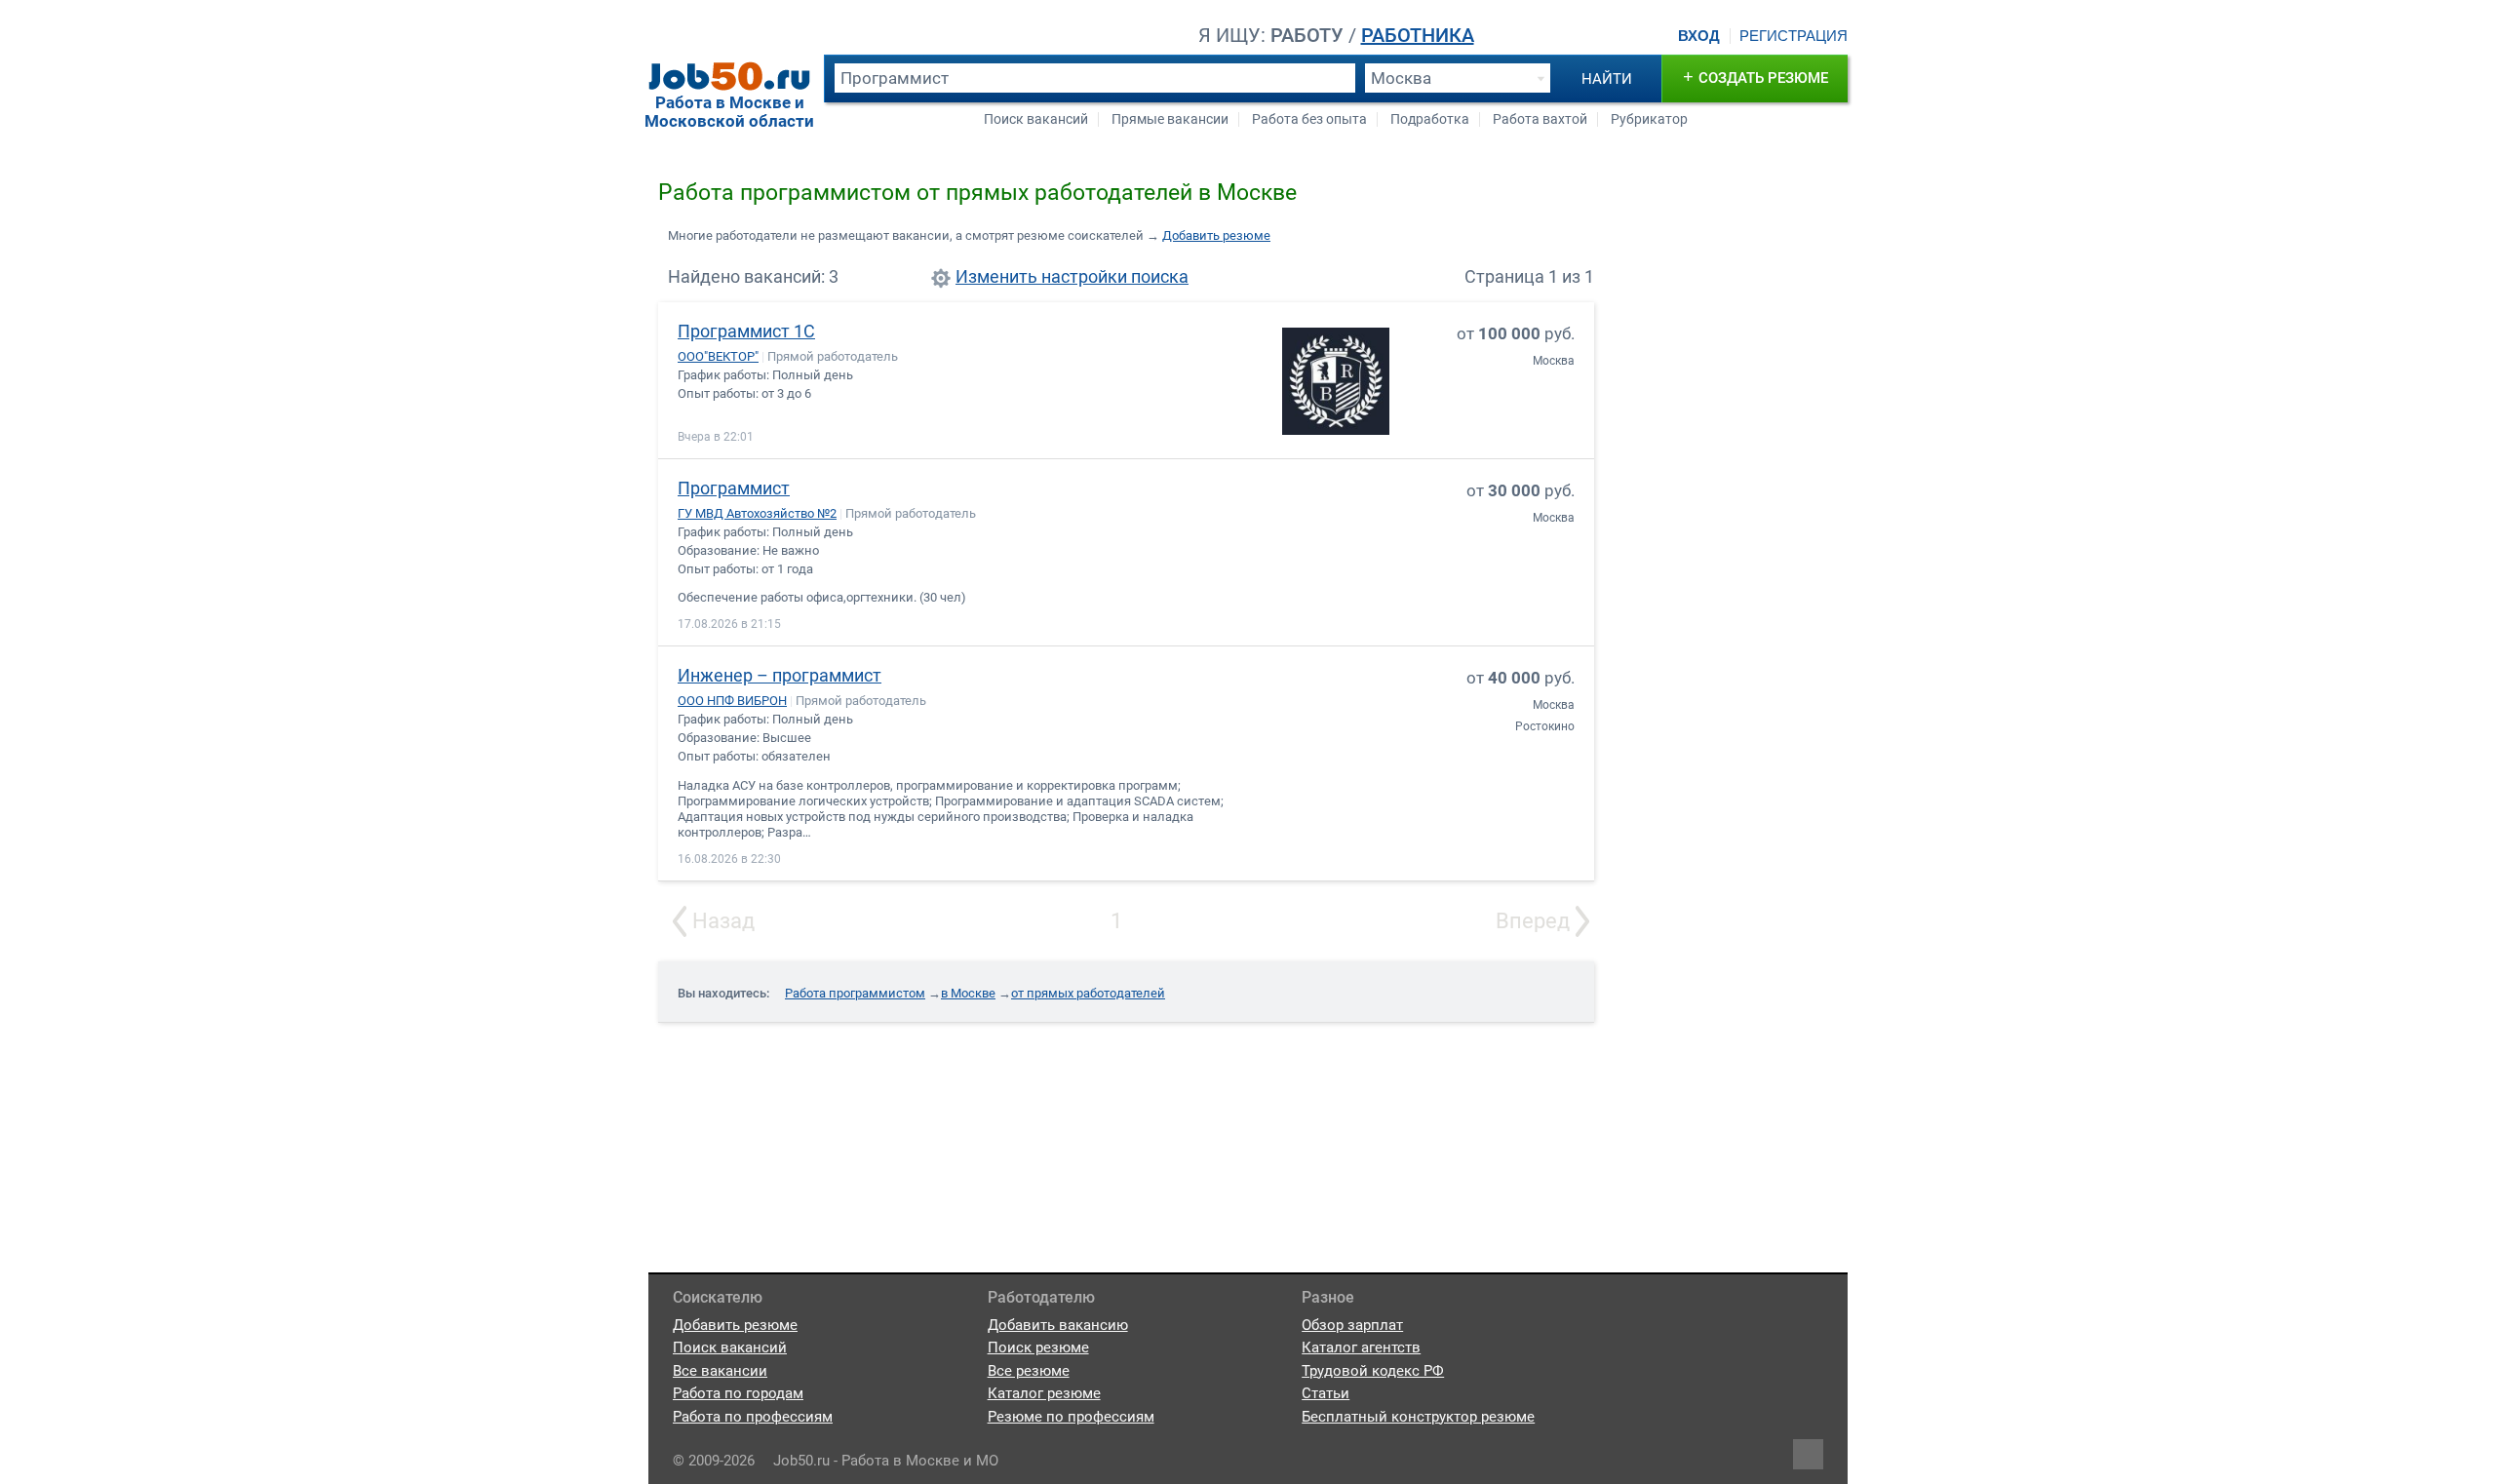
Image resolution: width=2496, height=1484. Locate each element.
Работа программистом (855, 993)
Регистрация (1794, 36)
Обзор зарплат (1352, 1325)
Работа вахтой (1540, 119)
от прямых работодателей (1088, 993)
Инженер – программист (780, 675)
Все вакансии (720, 1371)
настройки (1084, 277)
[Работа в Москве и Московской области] (729, 76)
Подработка (1430, 119)
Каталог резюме (1044, 1393)
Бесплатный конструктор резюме (1418, 1417)
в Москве (968, 993)
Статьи (1326, 1393)
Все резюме (1029, 1371)
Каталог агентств (1361, 1347)
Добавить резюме (1216, 235)
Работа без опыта (1309, 119)
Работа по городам (738, 1393)
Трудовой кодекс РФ (1373, 1371)
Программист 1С (746, 331)
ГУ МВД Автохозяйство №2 (757, 513)
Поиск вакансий (1036, 119)
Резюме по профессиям (1071, 1417)
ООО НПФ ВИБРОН (732, 701)
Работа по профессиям (753, 1417)
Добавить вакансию (1058, 1325)
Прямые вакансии (1170, 119)
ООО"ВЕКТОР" (718, 356)
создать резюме (1755, 77)
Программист (734, 488)
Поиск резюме (1038, 1347)
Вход (1699, 36)
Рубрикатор (1649, 119)
